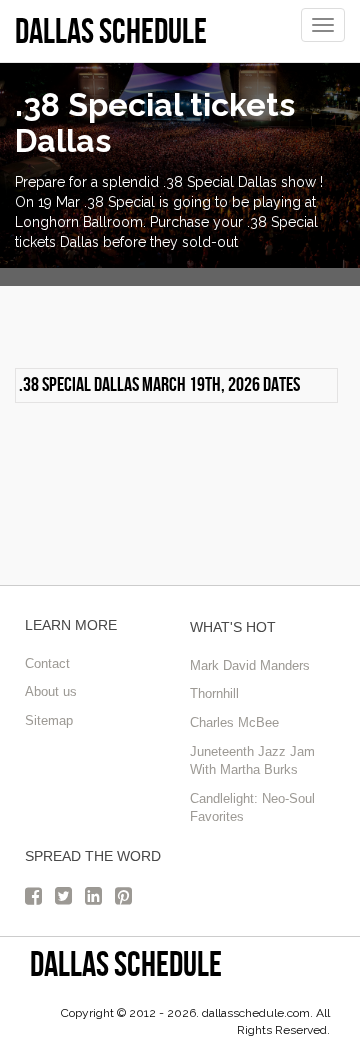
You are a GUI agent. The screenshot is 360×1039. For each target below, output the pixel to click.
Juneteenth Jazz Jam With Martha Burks (252, 761)
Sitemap (49, 720)
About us (51, 691)
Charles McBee (234, 722)
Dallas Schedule (126, 963)
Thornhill (214, 693)
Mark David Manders (250, 665)
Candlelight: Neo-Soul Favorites (252, 808)
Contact (47, 663)
